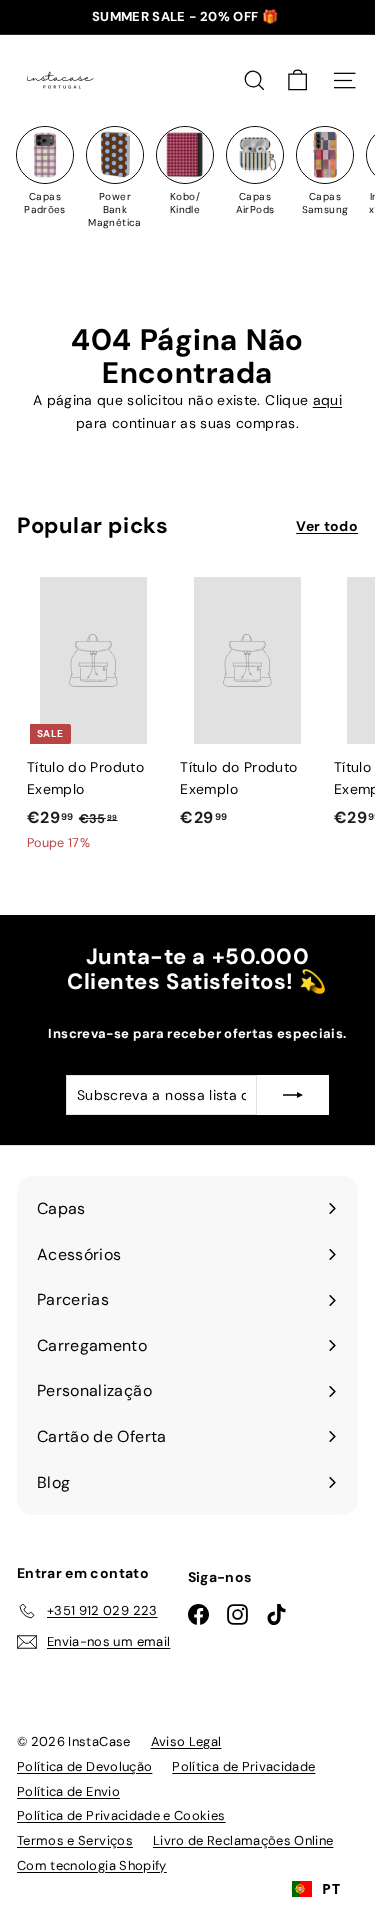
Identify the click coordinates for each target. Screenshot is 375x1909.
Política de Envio (68, 1791)
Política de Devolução (84, 1766)
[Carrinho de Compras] (297, 80)
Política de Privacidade (243, 1766)
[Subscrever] (293, 1095)
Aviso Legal (186, 1741)
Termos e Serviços (75, 1840)
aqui (327, 400)
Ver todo (327, 526)
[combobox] (316, 1889)
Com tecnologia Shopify (92, 1865)
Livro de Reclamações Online (243, 1840)
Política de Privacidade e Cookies (121, 1815)
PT (331, 1888)
